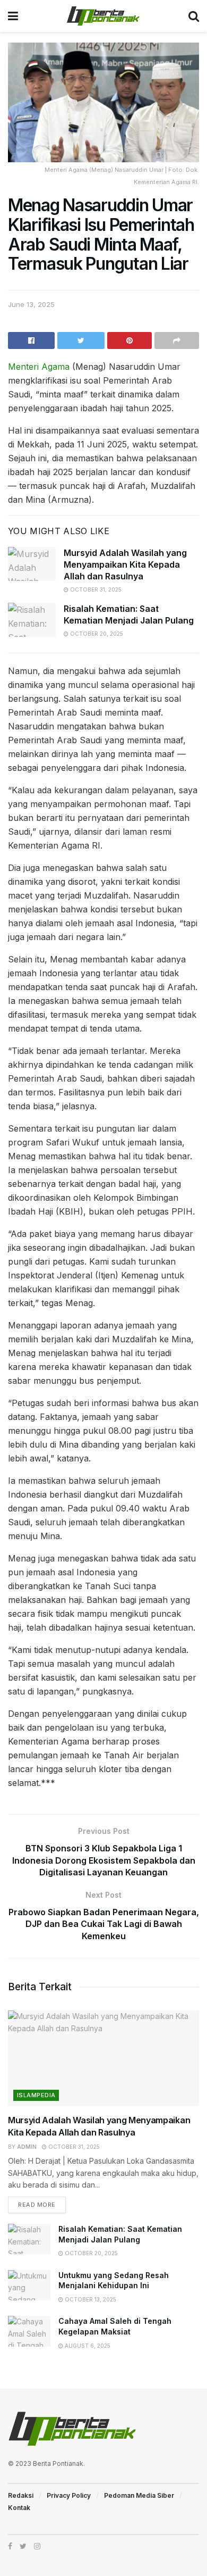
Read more (37, 2205)
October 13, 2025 (90, 2299)
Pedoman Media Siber (139, 2495)
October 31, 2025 (95, 589)
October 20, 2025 (96, 634)
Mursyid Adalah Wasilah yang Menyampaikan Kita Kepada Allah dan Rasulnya (125, 565)
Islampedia (36, 2095)
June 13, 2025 (31, 304)
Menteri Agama (39, 367)
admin (27, 2147)
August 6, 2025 (87, 2346)
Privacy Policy (69, 2495)
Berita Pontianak (58, 2463)
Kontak (19, 2508)
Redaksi (21, 2495)
